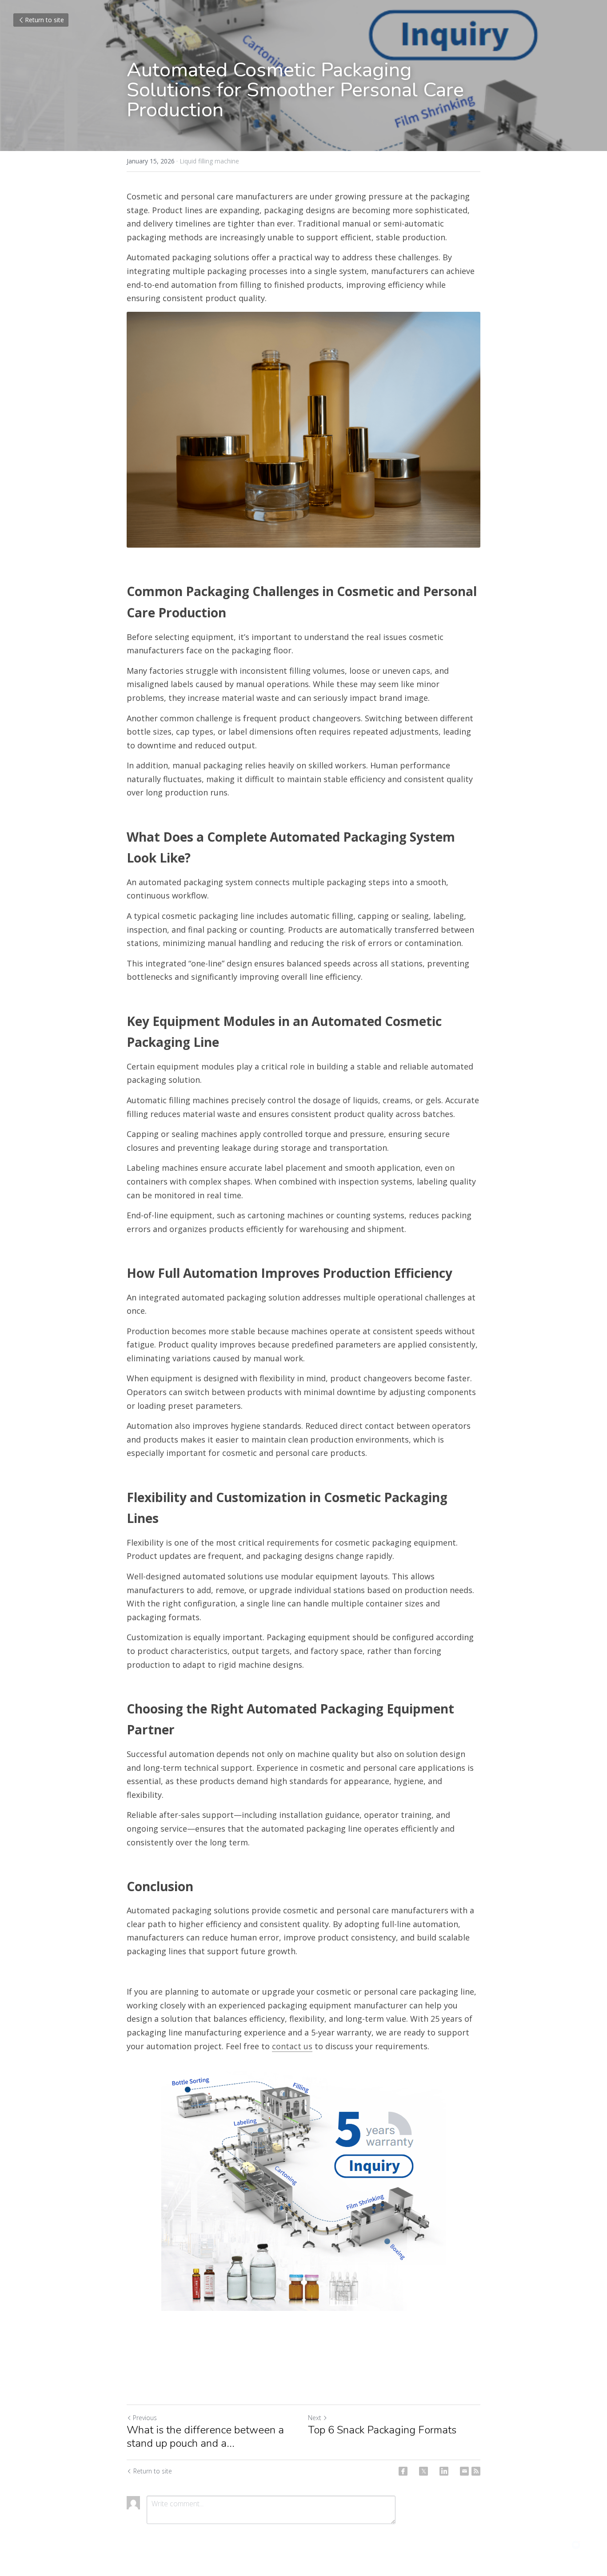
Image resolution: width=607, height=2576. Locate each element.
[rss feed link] (476, 2471)
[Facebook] (403, 2471)
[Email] (464, 2471)
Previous (145, 2418)
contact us (292, 2046)
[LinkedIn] (444, 2471)
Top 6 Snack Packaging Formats (382, 2430)
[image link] (303, 2185)
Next (315, 2418)
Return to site (44, 20)
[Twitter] (423, 2471)
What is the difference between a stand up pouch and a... (205, 2437)
